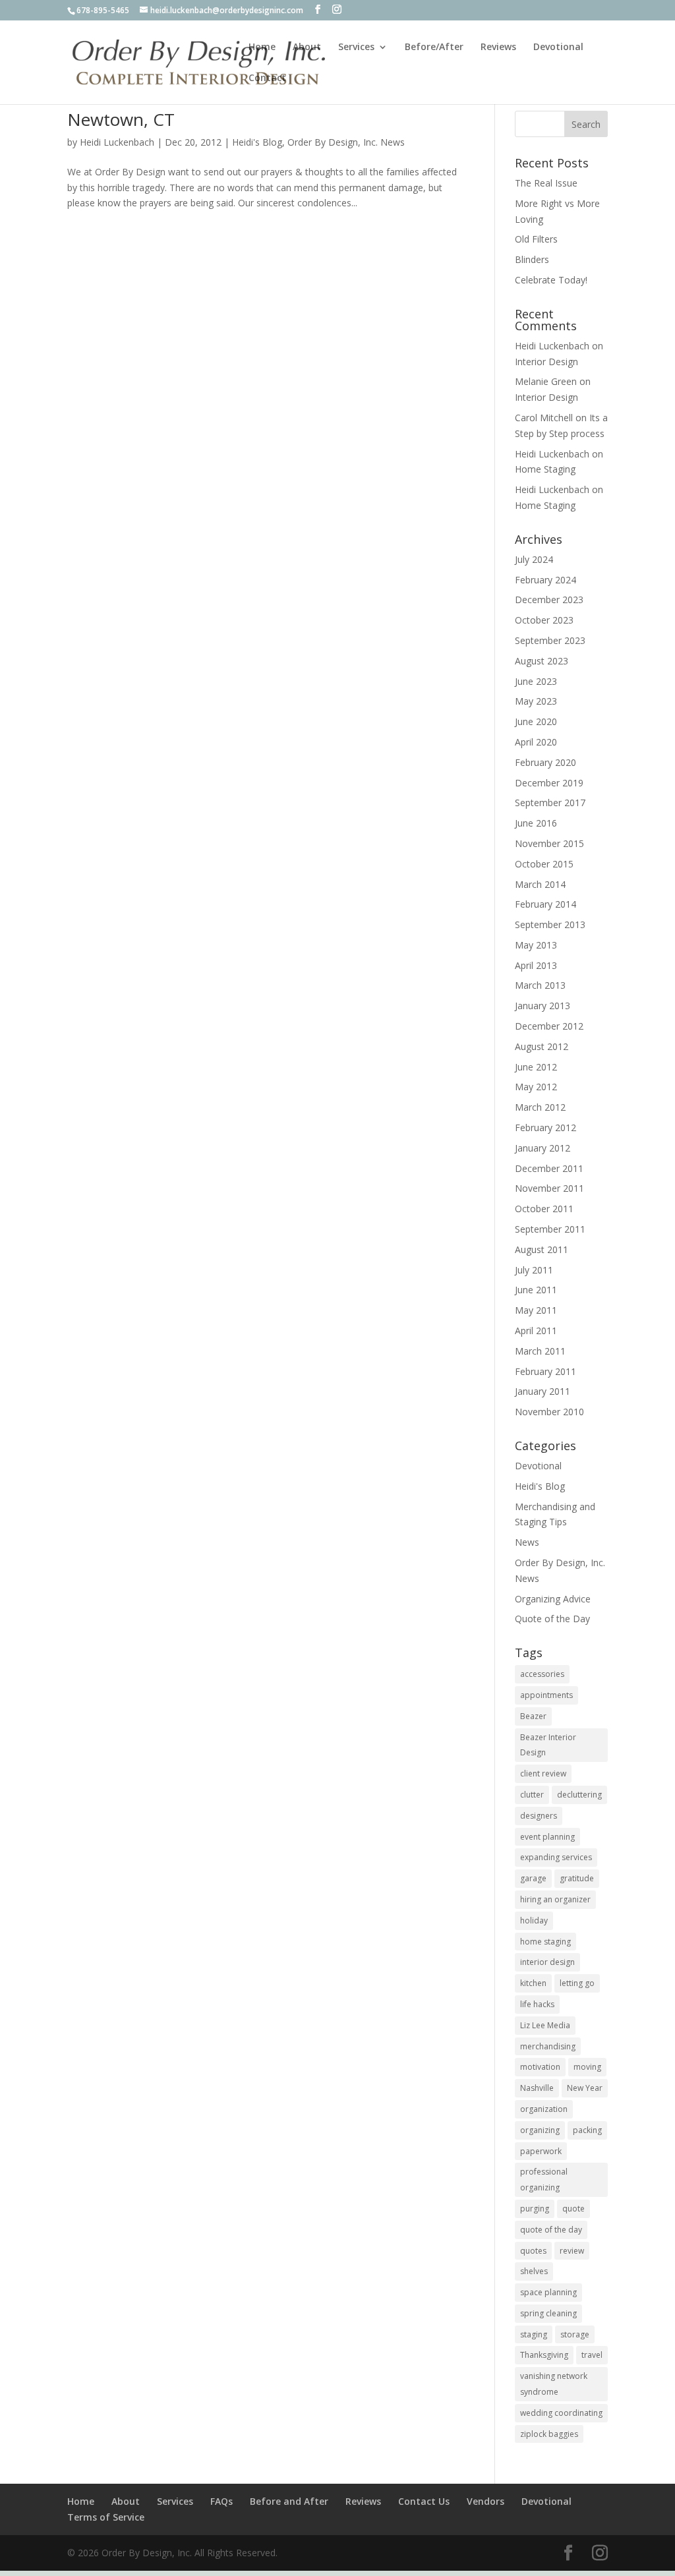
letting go (577, 1983)
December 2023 (549, 600)
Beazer (533, 1716)
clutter (532, 1795)
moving (587, 2067)
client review (543, 1773)
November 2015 (549, 843)
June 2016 (536, 823)
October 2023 (544, 620)
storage (575, 2334)
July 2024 (534, 559)
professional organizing (544, 2180)
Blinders (532, 259)
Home (262, 47)
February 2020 (545, 762)
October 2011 (544, 1209)
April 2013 (536, 965)
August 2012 (542, 1046)
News (527, 1542)
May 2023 (536, 701)
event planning (547, 1837)
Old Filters (536, 239)
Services (356, 47)
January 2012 (543, 1148)
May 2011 (536, 1310)
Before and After (289, 2501)
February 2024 (545, 580)
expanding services (556, 1857)
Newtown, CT (121, 119)
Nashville (537, 2088)
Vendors (485, 2501)
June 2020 (536, 721)
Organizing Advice (553, 1599)
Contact (267, 78)
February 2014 (545, 904)
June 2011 (536, 1290)
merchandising (548, 2046)
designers (539, 1816)
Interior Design (546, 362)
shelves (534, 2271)
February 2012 (545, 1127)
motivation (540, 2067)
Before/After (434, 47)
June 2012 (536, 1067)
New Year (585, 2088)
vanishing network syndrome (554, 2384)
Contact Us (424, 2501)
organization (544, 2109)
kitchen (533, 1983)
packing (587, 2130)
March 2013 (540, 985)
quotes (533, 2251)
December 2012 (549, 1026)
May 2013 (536, 945)
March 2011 (540, 1351)
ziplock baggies (549, 2434)
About (307, 47)
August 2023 (542, 661)
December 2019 (549, 783)
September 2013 (550, 924)
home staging (545, 1942)
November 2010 (549, 1412)
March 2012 (540, 1107)
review (572, 2251)
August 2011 (542, 1249)
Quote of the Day (552, 1619)
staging (534, 2334)
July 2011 (534, 1270)
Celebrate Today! (551, 280)
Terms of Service (106, 2517)
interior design (547, 1962)
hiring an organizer (555, 1899)
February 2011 (545, 1371)
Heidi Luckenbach (117, 142)
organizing (540, 2130)
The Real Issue (546, 183)
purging (535, 2209)
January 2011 (543, 1391)
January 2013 (543, 1006)
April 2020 (536, 742)
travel (592, 2355)
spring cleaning (548, 2313)
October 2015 (544, 864)
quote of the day (551, 2230)
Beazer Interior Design (548, 1745)
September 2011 (550, 1229)
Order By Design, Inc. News (346, 142)
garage (533, 1878)
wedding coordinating (561, 2413)
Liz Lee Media (545, 2025)
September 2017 (550, 803)
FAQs (221, 2501)
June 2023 (536, 681)
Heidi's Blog (257, 142)
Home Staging (545, 469)
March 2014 (540, 884)
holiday (534, 1920)
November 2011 (549, 1188)
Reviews (498, 47)
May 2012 (536, 1087)
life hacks (537, 2004)
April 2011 (536, 1331)
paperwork (541, 2151)
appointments (546, 1695)
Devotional (558, 47)
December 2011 (549, 1168)
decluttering (579, 1795)
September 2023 (550, 640)
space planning (548, 2292)
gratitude (577, 1878)
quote (573, 2209)
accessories (542, 1674)
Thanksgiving (544, 2355)
